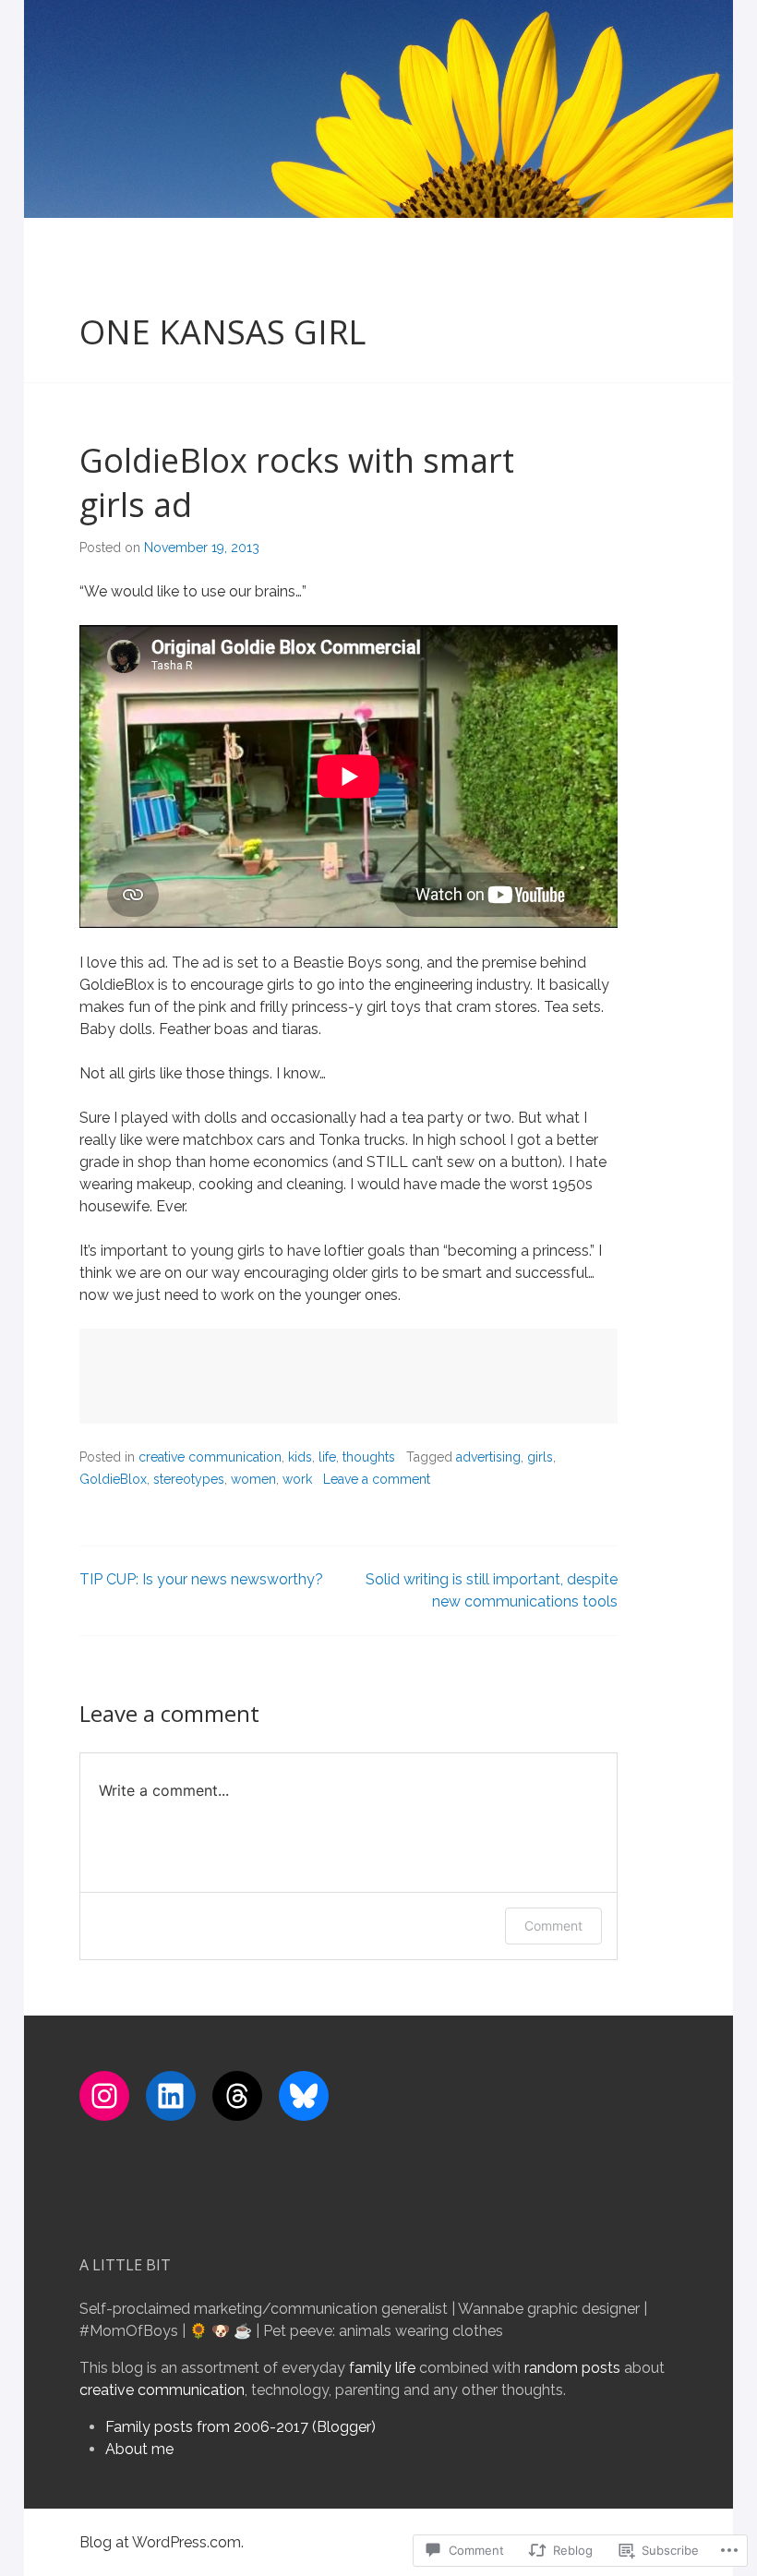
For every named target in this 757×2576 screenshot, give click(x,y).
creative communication (210, 1457)
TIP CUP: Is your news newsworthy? (201, 1579)
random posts (572, 2368)
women (253, 1479)
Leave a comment (377, 1479)
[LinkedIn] (171, 2096)
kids (300, 1457)
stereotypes (189, 1479)
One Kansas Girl (222, 332)
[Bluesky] (304, 2096)
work (297, 1479)
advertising (488, 1457)
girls (540, 1457)
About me (139, 2449)
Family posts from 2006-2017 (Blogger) (240, 2427)
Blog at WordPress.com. (162, 2542)
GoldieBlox (113, 1479)
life (327, 1457)
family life (382, 2368)
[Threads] (237, 2096)
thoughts (369, 1457)
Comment (553, 1926)
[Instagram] (104, 2096)
